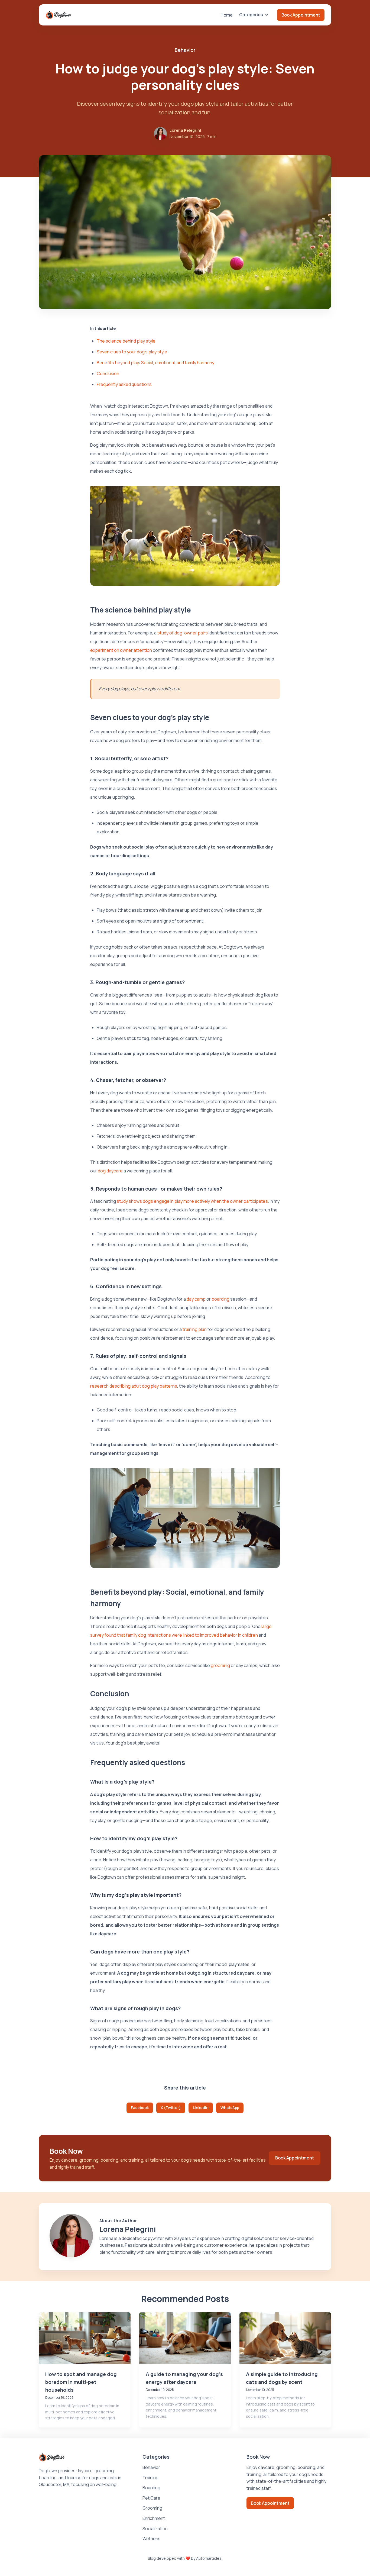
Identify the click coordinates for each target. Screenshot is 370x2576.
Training (150, 2478)
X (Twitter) (171, 2108)
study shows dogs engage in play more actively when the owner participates (192, 1201)
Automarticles (209, 2558)
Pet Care (151, 2498)
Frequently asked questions (124, 384)
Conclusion (108, 373)
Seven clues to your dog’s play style (132, 352)
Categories (251, 15)
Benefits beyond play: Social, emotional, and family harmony (155, 363)
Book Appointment (301, 15)
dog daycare (110, 1171)
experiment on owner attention (121, 650)
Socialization (155, 2529)
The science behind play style (126, 341)
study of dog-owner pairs (183, 633)
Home (227, 15)
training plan (195, 1329)
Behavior (151, 2467)
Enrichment (154, 2518)
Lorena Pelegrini (185, 130)
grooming (220, 1665)
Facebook (140, 2108)
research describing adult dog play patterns (134, 1386)
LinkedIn (201, 2108)
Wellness (152, 2539)
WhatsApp (230, 2108)
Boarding (151, 2488)
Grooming (152, 2508)
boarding (220, 1299)
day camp (196, 1299)
